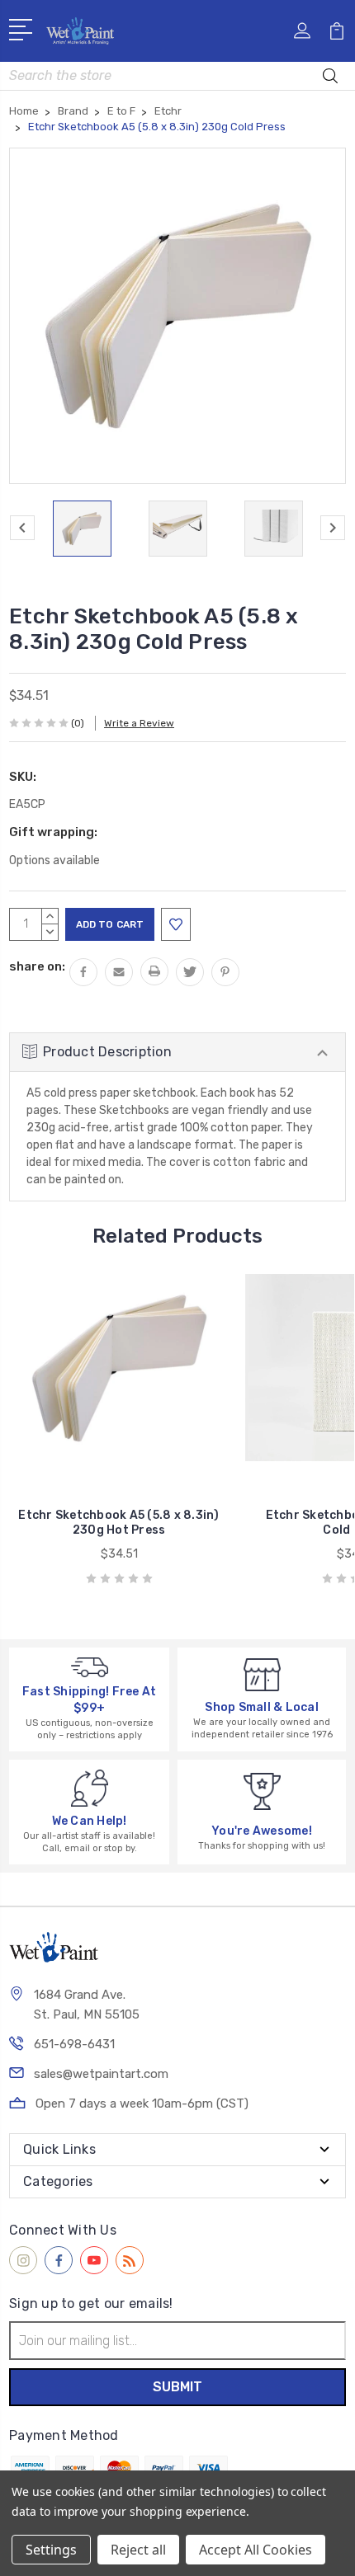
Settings (51, 2550)
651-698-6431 (74, 2044)
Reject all (138, 2550)
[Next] (333, 528)
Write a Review (139, 723)
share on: (37, 966)
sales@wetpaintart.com (101, 2074)
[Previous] (22, 528)
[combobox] (177, 76)
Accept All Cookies (256, 2550)
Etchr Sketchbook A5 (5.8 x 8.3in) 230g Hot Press (118, 1523)
